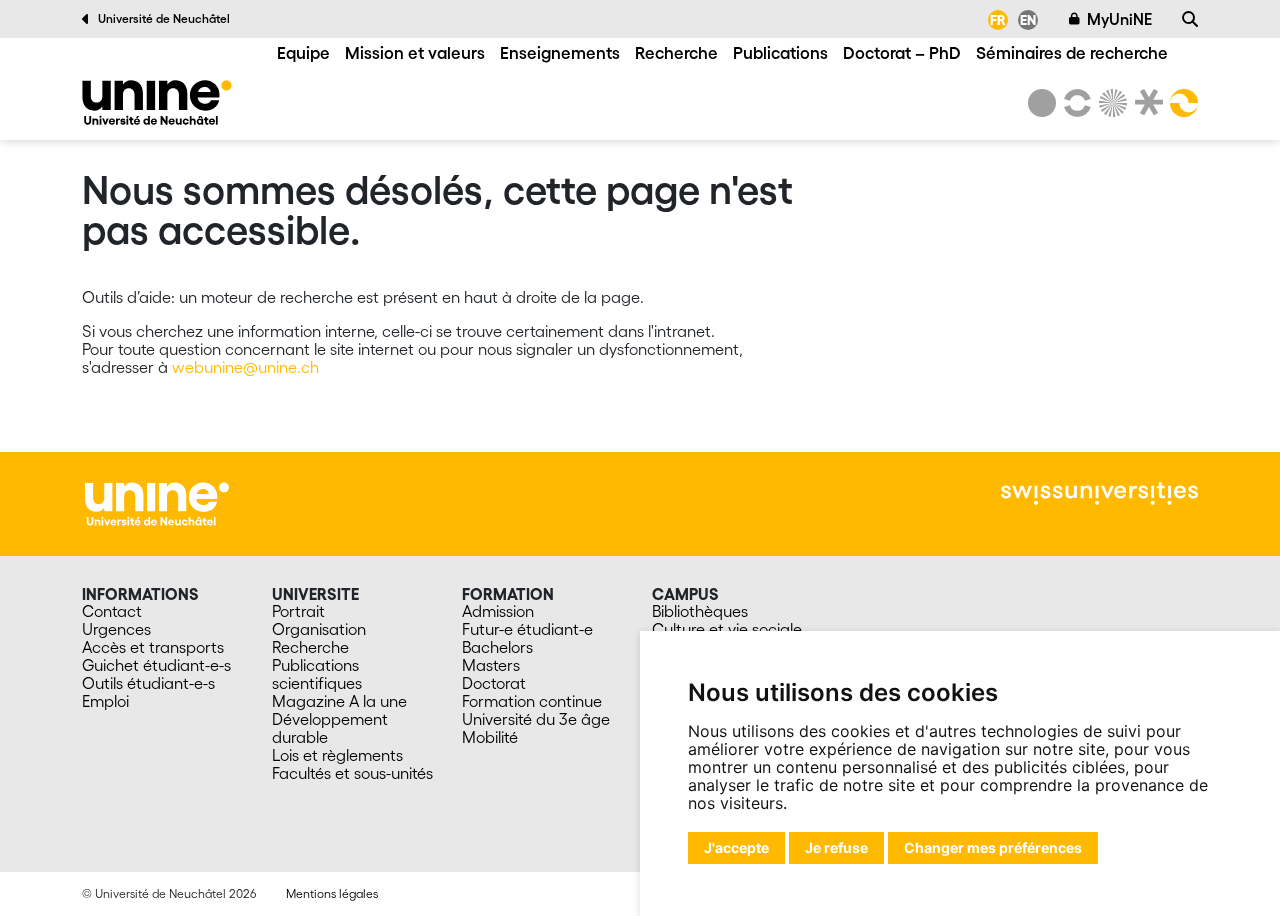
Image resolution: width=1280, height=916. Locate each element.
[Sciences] (1110, 103)
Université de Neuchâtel (164, 18)
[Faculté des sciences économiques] (1181, 103)
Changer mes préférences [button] (993, 847)
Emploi (105, 701)
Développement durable (330, 728)
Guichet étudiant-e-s (156, 665)
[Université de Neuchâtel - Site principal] (157, 502)
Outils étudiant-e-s (148, 683)
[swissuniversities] (1099, 493)
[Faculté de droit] (1145, 103)
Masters (491, 665)
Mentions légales (332, 893)
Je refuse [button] (836, 847)
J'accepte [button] (736, 847)
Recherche (676, 52)
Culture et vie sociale (727, 629)
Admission (498, 611)
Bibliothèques (700, 611)
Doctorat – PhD (902, 52)
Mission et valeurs (415, 52)
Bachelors (497, 647)
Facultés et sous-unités (352, 773)
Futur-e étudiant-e (527, 629)
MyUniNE (1119, 19)
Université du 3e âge (536, 719)
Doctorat (494, 683)
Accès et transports (153, 647)
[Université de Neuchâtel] (1042, 103)
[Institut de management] (157, 102)
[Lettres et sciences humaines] (1074, 103)
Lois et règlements (337, 755)
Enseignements (560, 52)
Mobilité (490, 737)
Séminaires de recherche (1072, 52)
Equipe (303, 52)
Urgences (116, 629)
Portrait (298, 611)
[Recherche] (1190, 19)
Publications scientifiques (317, 674)
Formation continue (532, 701)
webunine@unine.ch (245, 367)
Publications (780, 52)
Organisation (319, 629)
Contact (112, 611)
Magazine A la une (339, 701)
